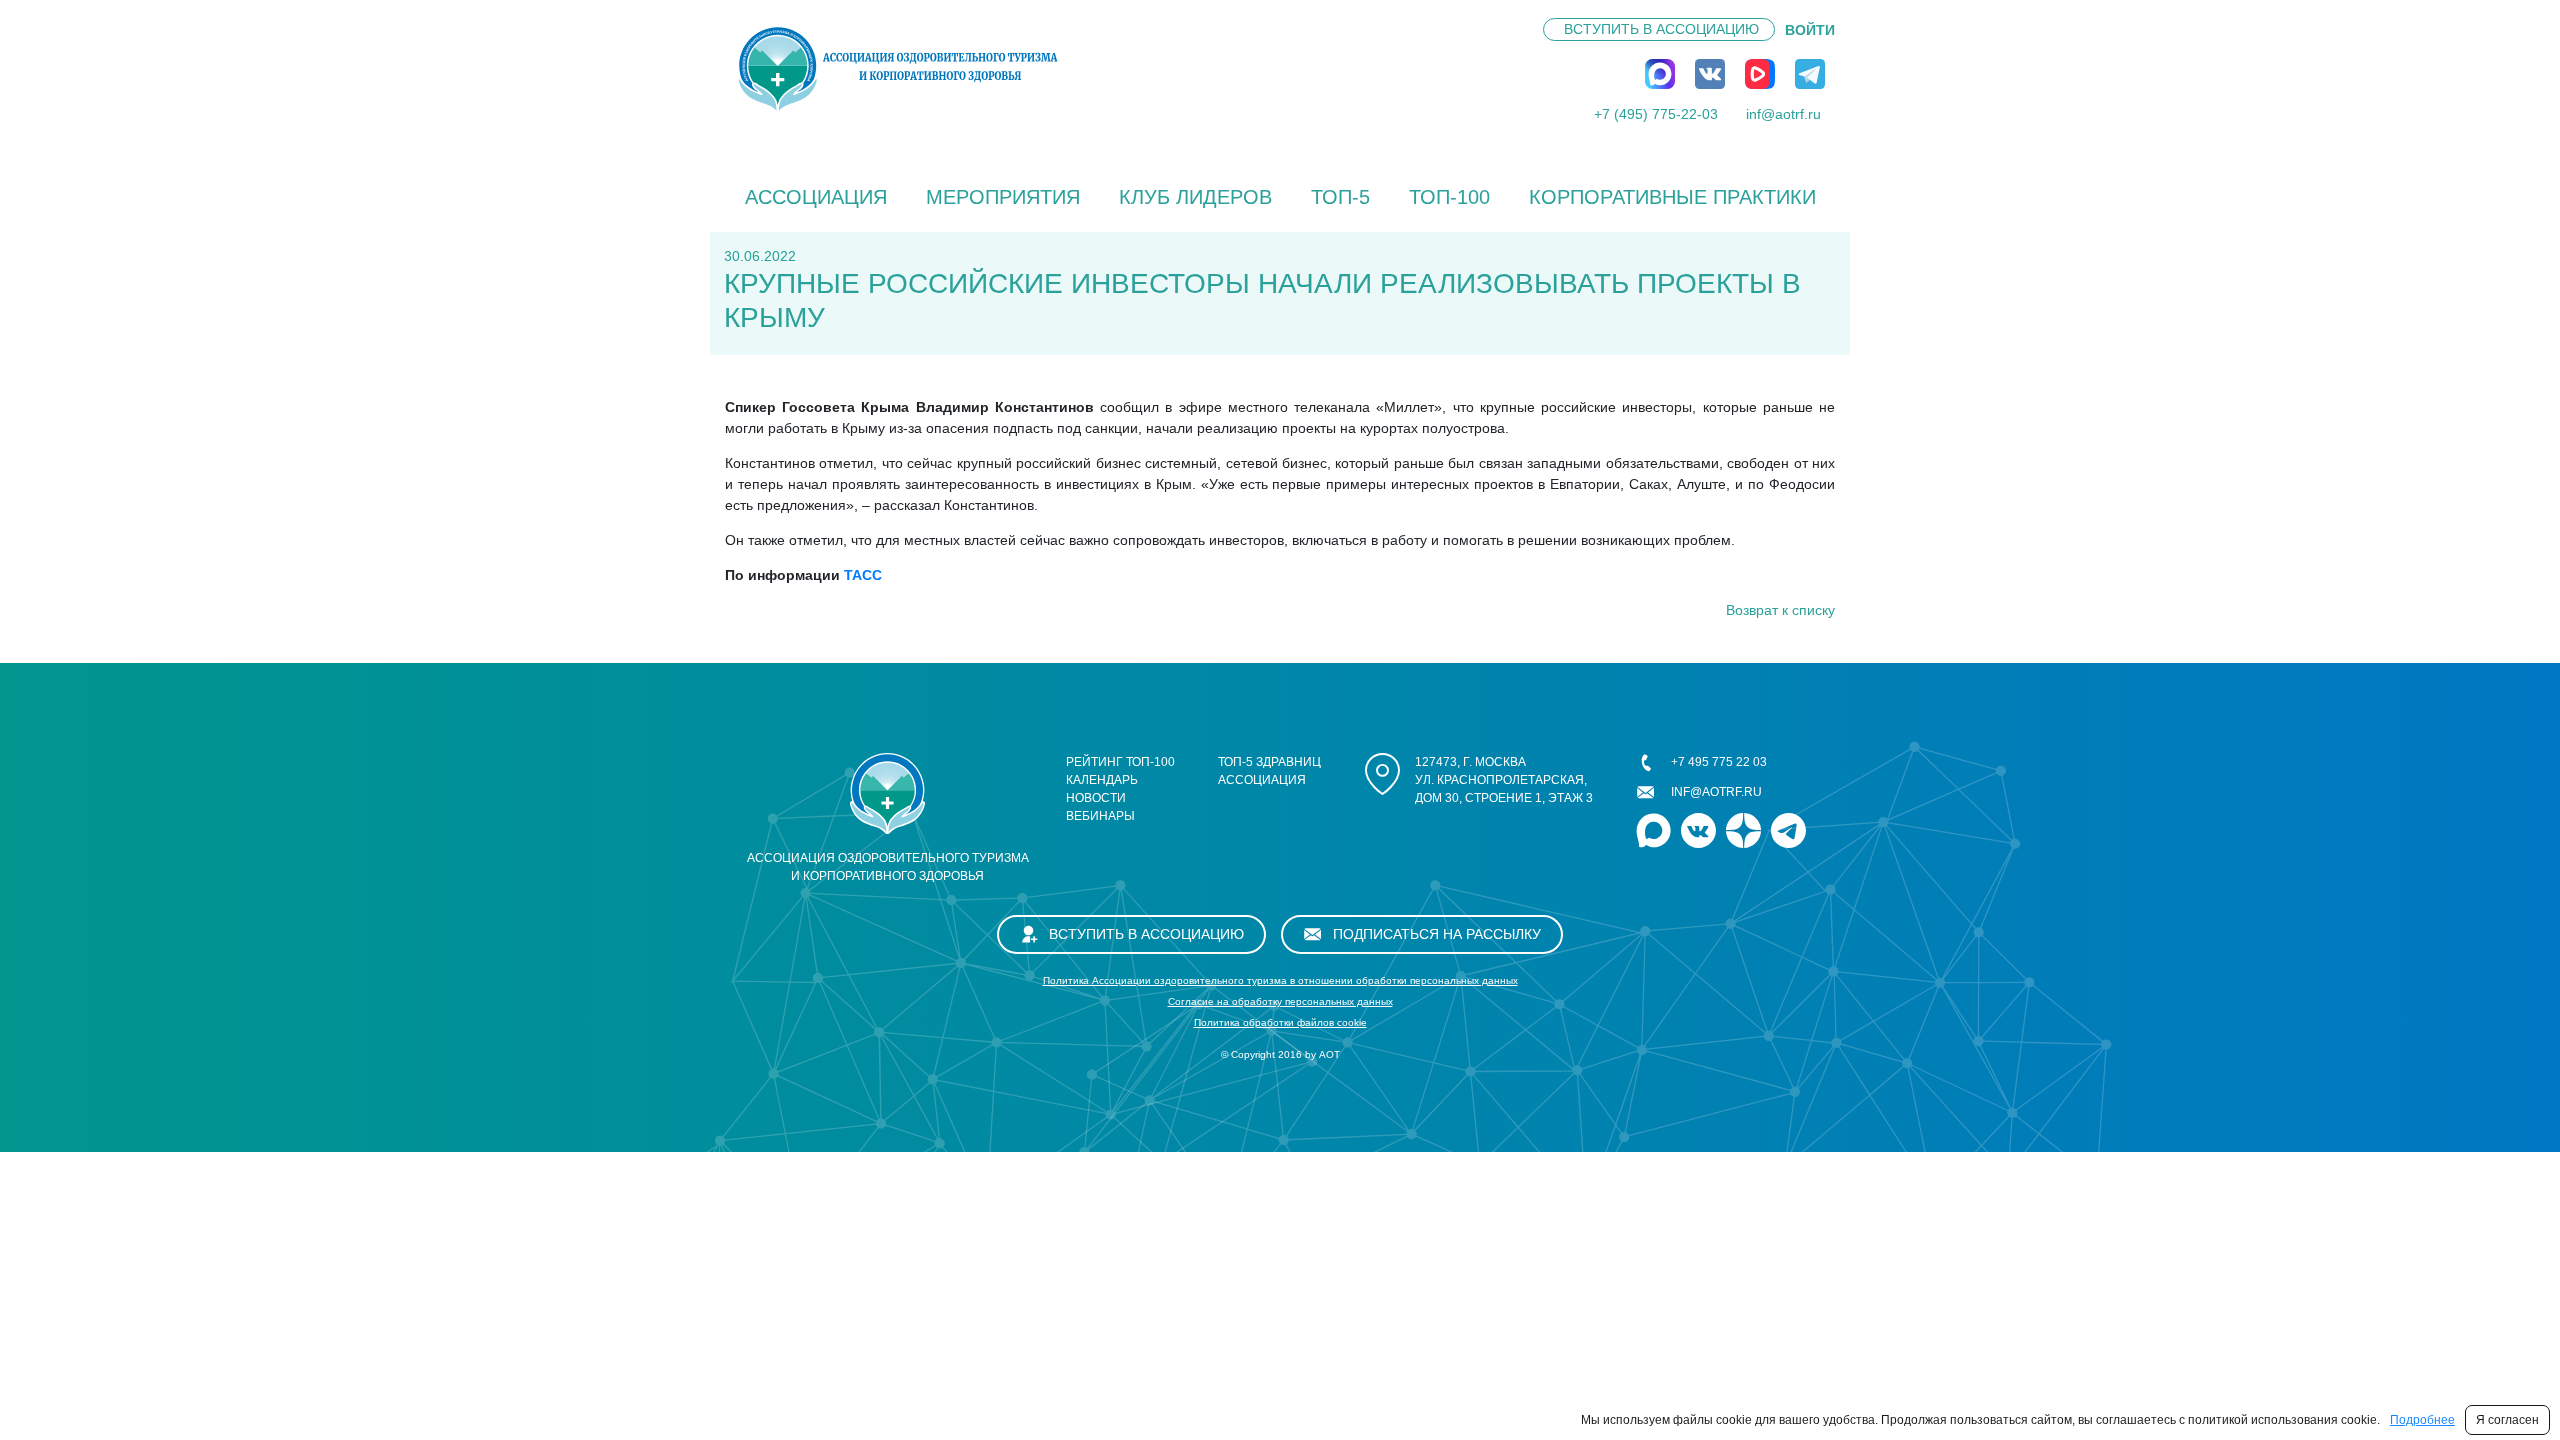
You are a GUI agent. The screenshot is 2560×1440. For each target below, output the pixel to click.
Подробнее (2422, 1420)
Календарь (1102, 780)
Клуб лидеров (1195, 197)
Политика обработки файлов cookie (1280, 1022)
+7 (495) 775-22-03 (1656, 114)
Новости (1096, 798)
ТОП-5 (1340, 197)
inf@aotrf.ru (1783, 114)
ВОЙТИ (1810, 30)
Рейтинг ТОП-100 (1120, 762)
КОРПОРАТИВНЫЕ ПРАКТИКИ (1672, 197)
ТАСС (861, 575)
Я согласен (2507, 1420)
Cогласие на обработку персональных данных (1280, 1001)
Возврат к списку (1780, 610)
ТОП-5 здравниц (1269, 762)
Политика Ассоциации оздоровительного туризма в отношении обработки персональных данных (1280, 980)
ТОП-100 (1449, 197)
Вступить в (1661, 29)
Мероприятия (1003, 197)
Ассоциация (816, 197)
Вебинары (1100, 816)
